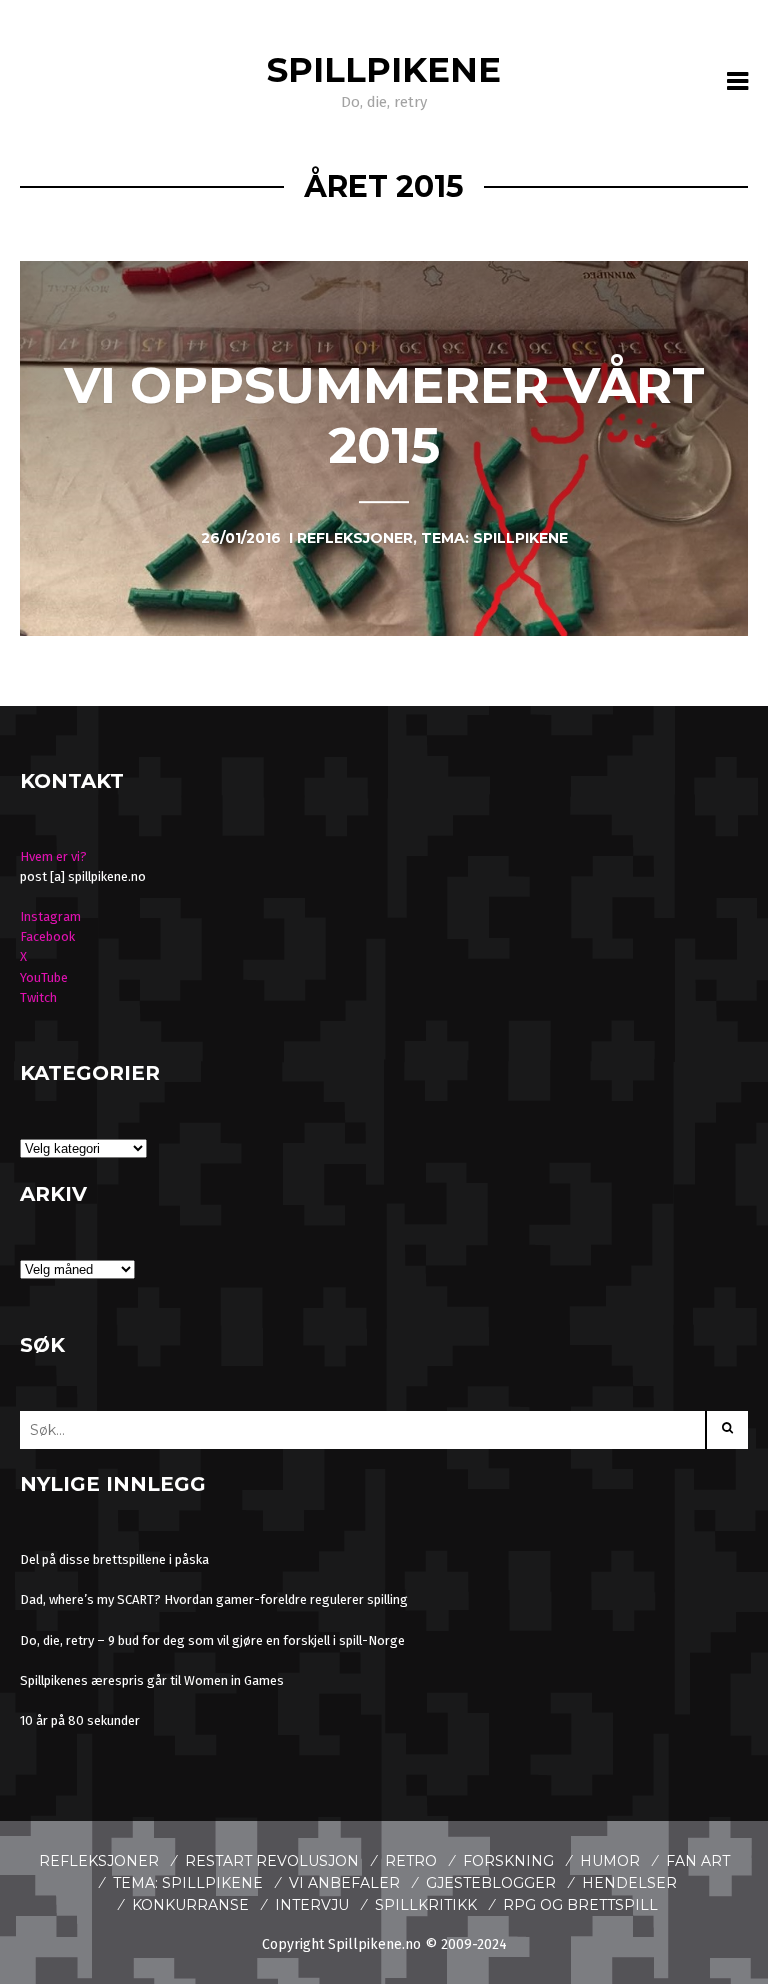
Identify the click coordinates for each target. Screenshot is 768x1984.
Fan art (698, 1861)
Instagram (50, 916)
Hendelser (629, 1883)
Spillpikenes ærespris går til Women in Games (152, 1680)
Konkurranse (190, 1905)
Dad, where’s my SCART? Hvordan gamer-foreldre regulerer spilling (214, 1599)
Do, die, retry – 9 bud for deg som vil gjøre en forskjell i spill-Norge (212, 1640)
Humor (610, 1861)
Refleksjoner (99, 1861)
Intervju (312, 1905)
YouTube (44, 977)
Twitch (38, 997)
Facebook (47, 936)
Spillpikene (384, 70)
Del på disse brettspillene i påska (114, 1559)
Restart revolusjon (272, 1861)
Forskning (508, 1861)
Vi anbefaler (344, 1883)
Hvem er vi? (53, 856)
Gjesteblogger (491, 1883)
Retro (411, 1861)
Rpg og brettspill (580, 1905)
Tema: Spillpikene (188, 1883)
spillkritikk (426, 1905)
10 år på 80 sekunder (80, 1720)
